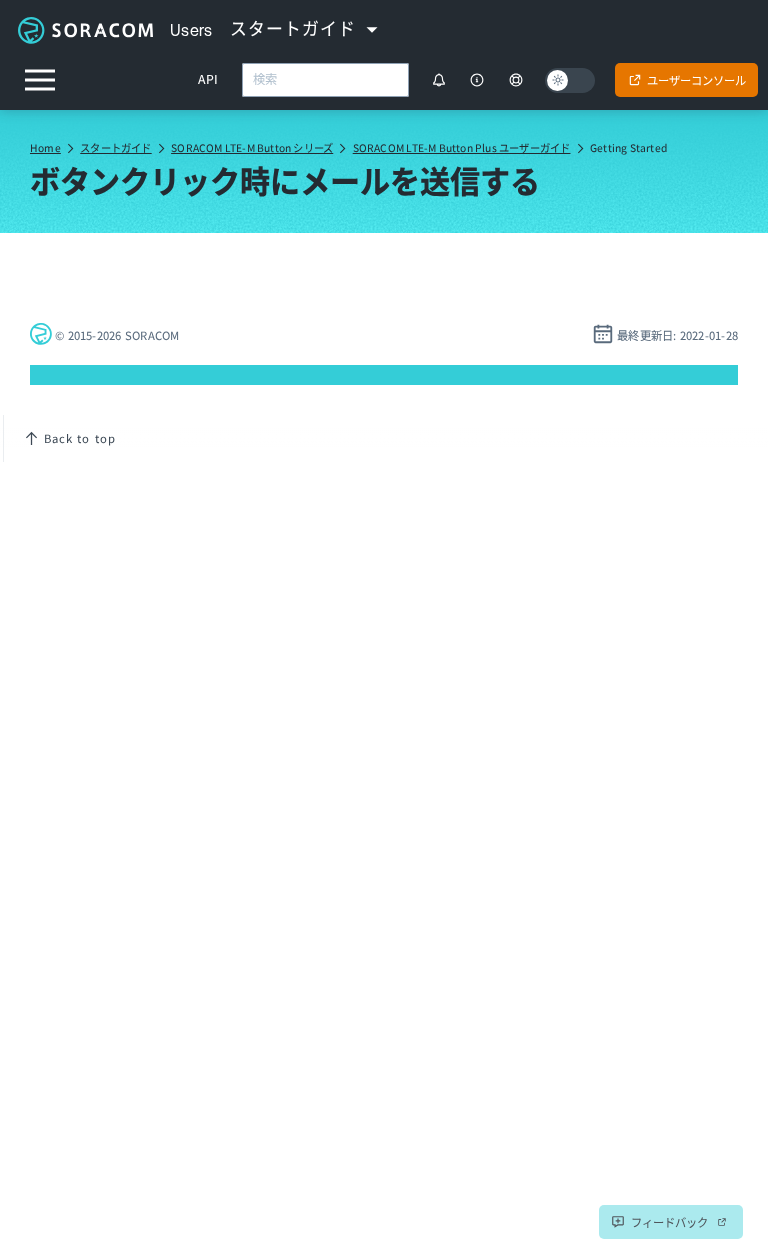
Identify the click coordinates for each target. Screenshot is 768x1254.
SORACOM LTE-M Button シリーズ (252, 147)
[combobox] (325, 80)
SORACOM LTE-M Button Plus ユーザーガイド (462, 147)
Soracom (85, 30)
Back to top (80, 438)
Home (45, 147)
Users (191, 30)
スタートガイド (115, 147)
